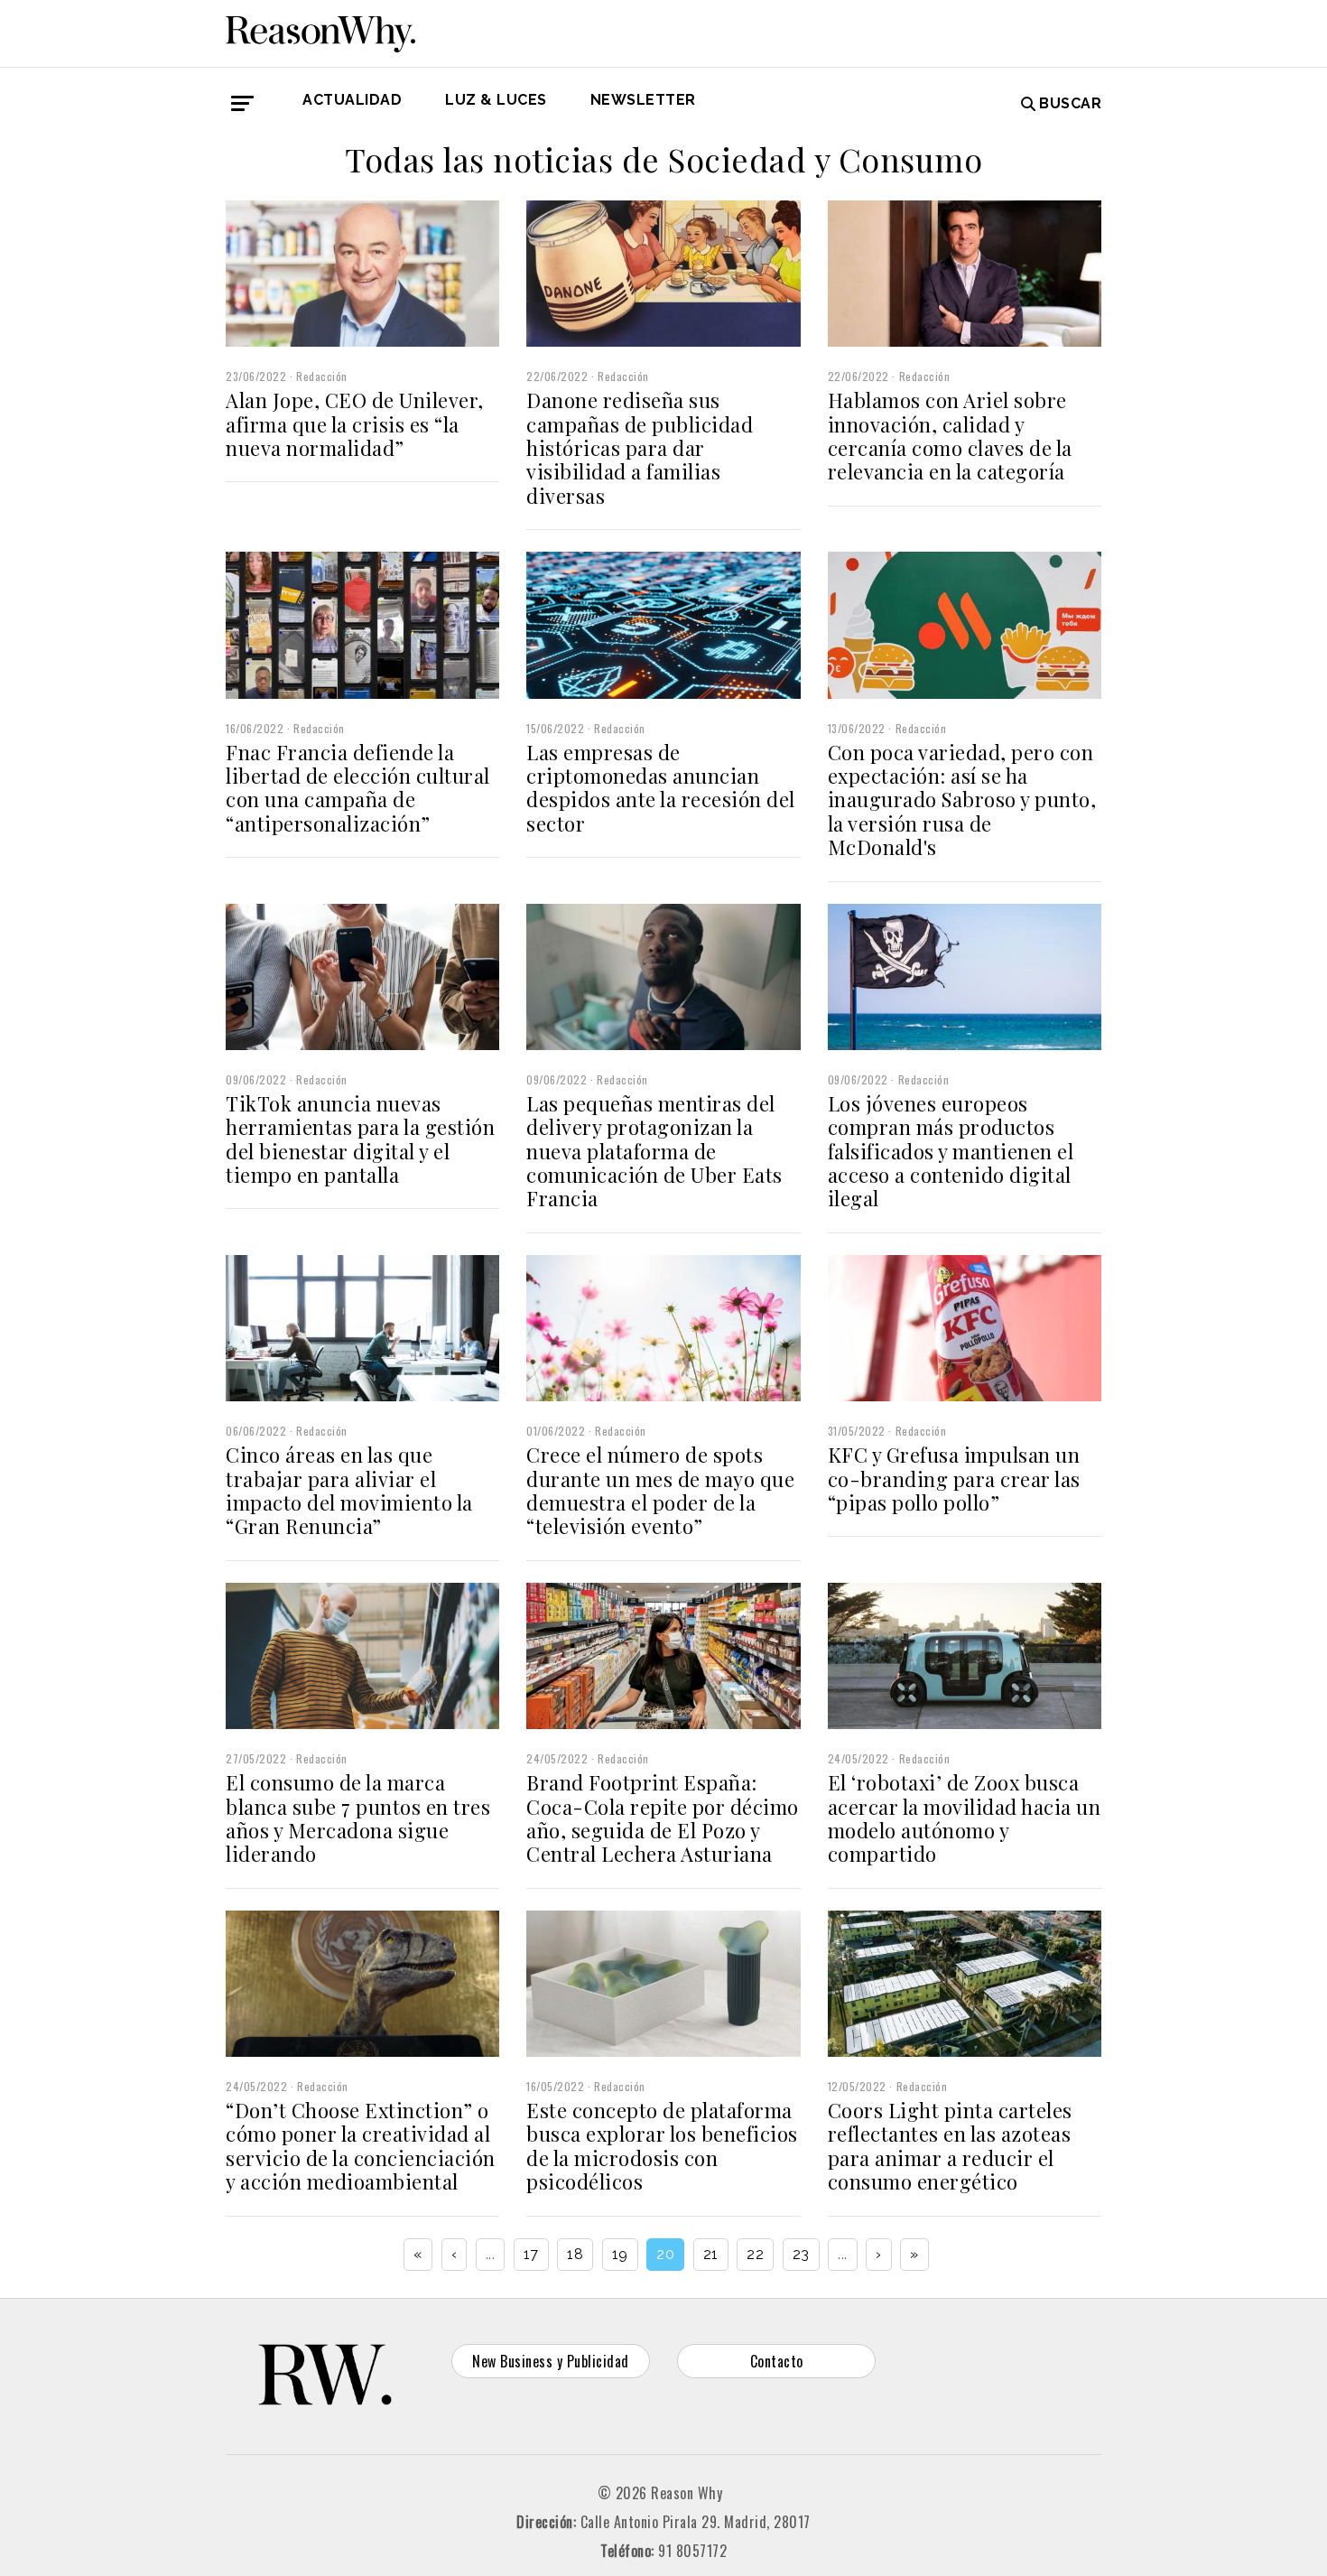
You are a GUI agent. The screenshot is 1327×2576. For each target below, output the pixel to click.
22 (755, 2254)
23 (801, 2254)
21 (711, 2254)
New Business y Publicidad (551, 2361)
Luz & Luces (496, 100)
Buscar (1070, 103)
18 (575, 2254)
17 (531, 2254)
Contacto (777, 2361)
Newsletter (643, 100)
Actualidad (352, 100)
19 (620, 2254)
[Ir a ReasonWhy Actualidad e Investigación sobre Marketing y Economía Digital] (320, 31)
